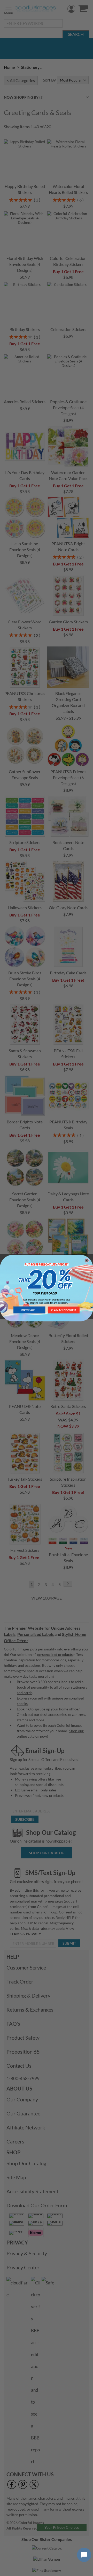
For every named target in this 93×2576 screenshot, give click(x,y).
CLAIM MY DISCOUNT (64, 1310)
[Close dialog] (87, 1260)
